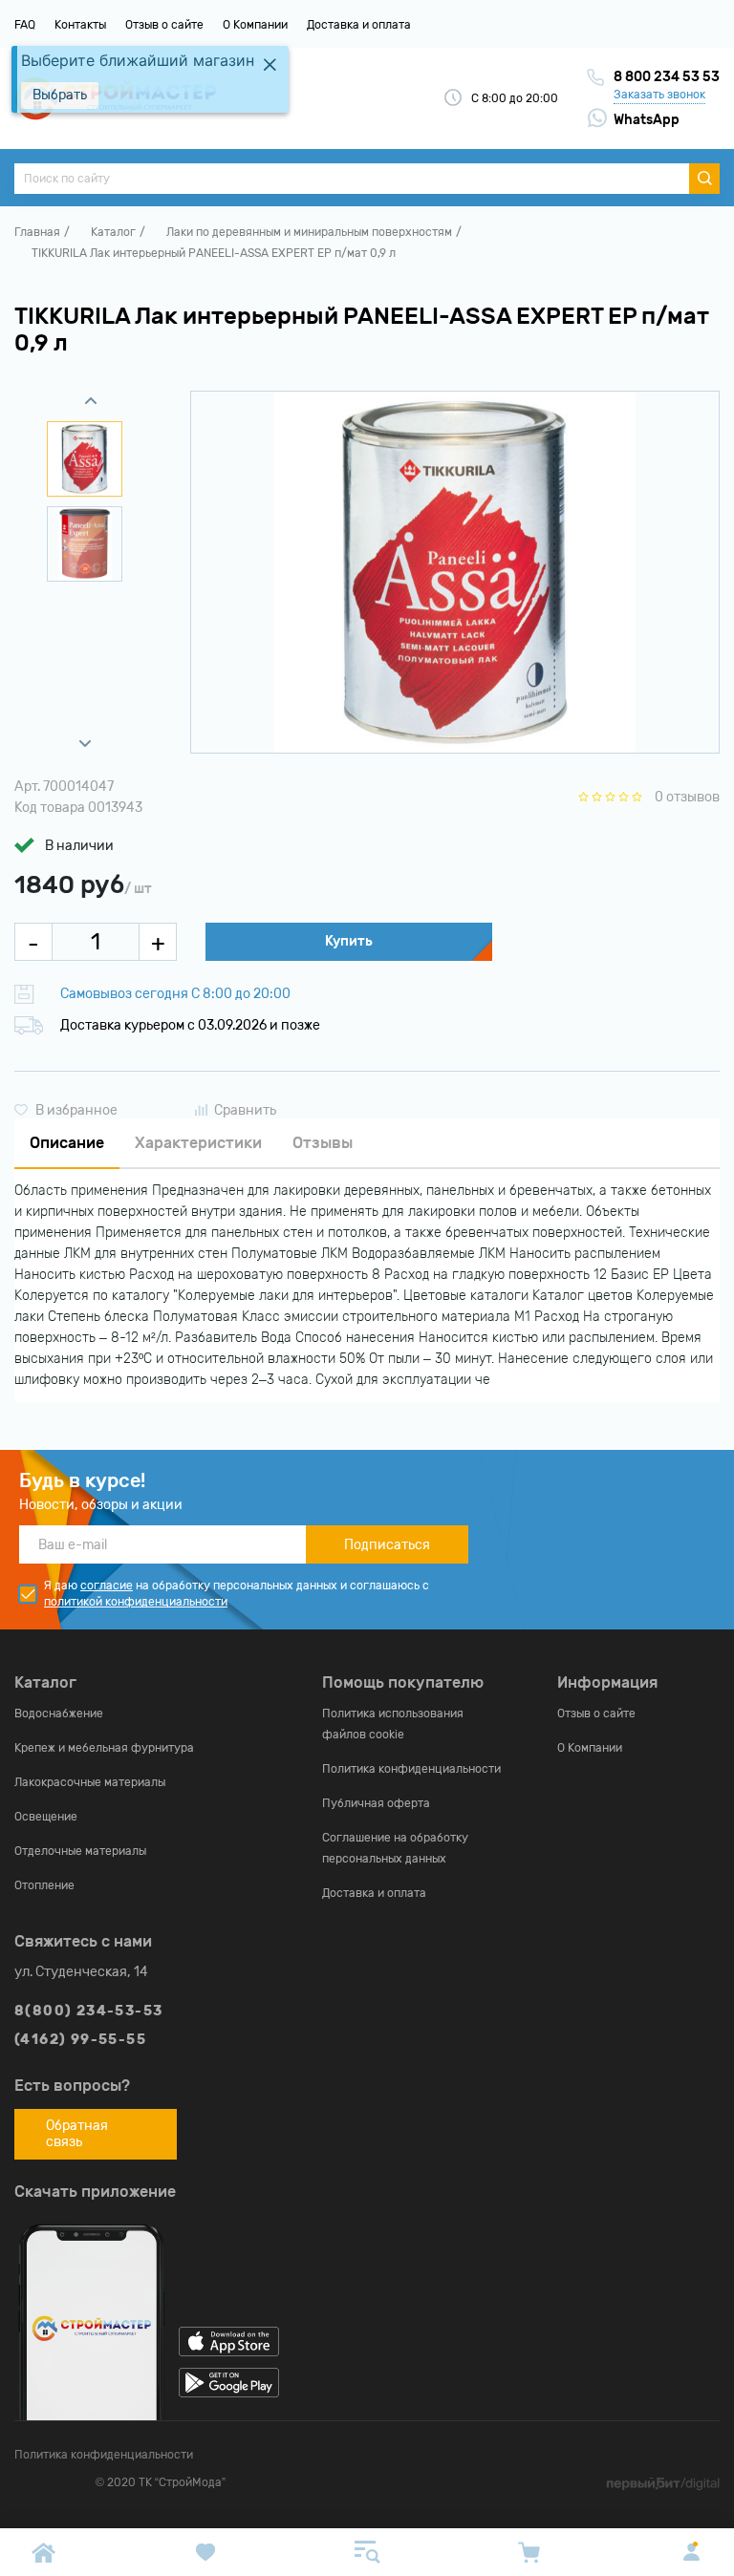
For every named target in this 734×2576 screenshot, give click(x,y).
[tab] (67, 1144)
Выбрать (60, 95)
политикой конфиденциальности (136, 1602)
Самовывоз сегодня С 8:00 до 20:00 (175, 994)
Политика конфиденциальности (411, 1769)
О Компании (255, 25)
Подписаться (387, 1545)
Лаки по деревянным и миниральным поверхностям (309, 232)
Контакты (80, 25)
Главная (37, 232)
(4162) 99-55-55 (80, 2040)
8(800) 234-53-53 (88, 2011)
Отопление (44, 1885)
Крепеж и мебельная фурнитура (104, 1748)
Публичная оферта (376, 1803)
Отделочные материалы (80, 1851)
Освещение (46, 1817)
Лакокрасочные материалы (90, 1782)
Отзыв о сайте (164, 25)
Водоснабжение (59, 1714)
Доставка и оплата (359, 25)
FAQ (25, 25)
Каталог (113, 232)
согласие (107, 1586)
